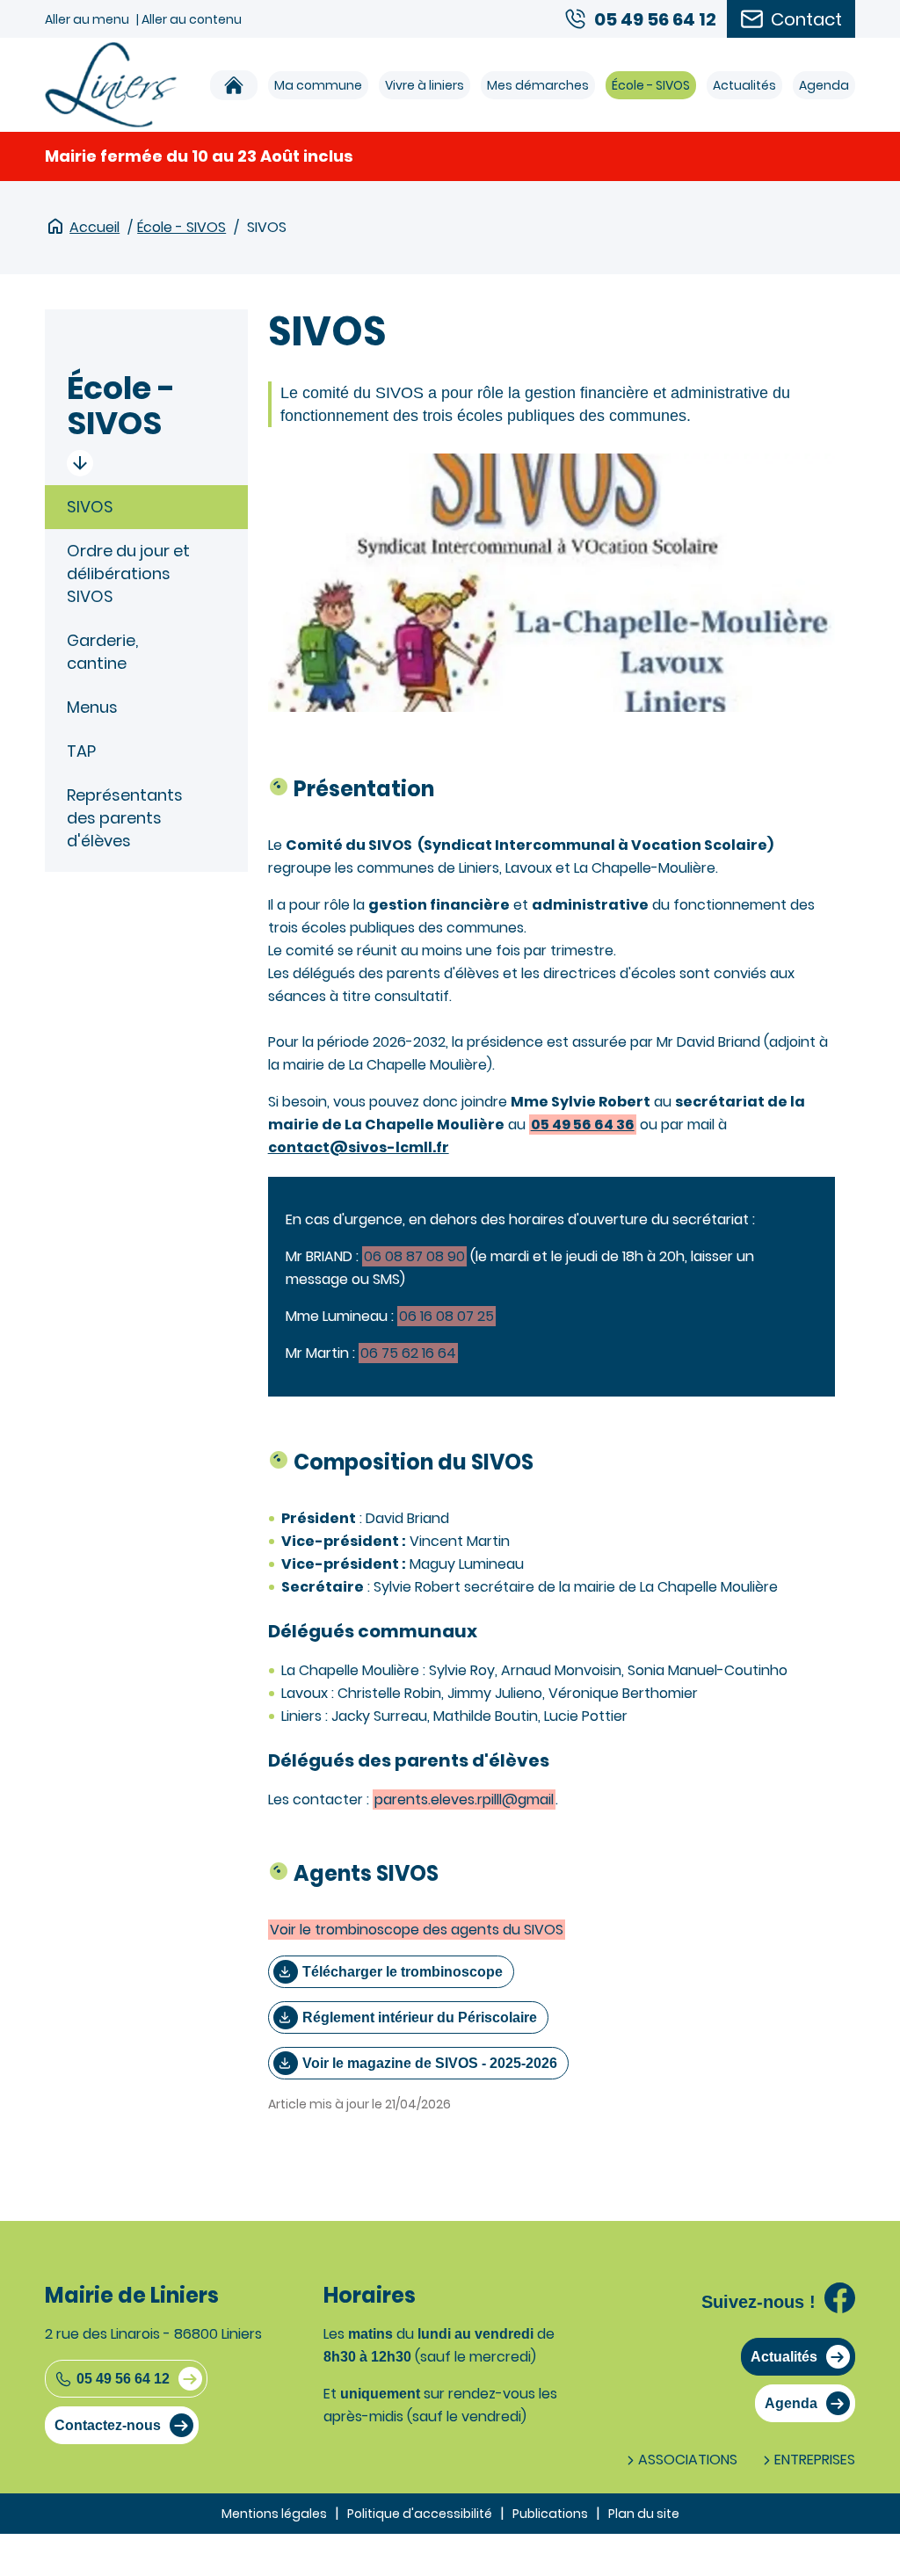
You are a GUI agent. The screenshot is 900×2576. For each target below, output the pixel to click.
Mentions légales (274, 2514)
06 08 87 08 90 (414, 1256)
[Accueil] (234, 85)
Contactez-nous (108, 2425)
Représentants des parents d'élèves (125, 818)
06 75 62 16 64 (408, 1353)
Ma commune (318, 85)
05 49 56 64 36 (583, 1125)
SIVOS (90, 507)
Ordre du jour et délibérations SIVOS (128, 573)
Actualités (744, 85)
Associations (688, 2460)
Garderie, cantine (102, 652)
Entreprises (815, 2460)
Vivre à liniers (425, 85)
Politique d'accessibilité (420, 2514)
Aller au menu (87, 19)
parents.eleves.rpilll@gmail (464, 1800)
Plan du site (644, 2514)
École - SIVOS (651, 85)
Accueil (94, 227)
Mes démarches (538, 85)
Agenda (824, 85)
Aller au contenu (192, 19)
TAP (81, 751)
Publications (550, 2514)
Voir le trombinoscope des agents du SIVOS (417, 1930)
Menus (92, 707)
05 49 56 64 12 (123, 2379)
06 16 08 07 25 (446, 1316)
